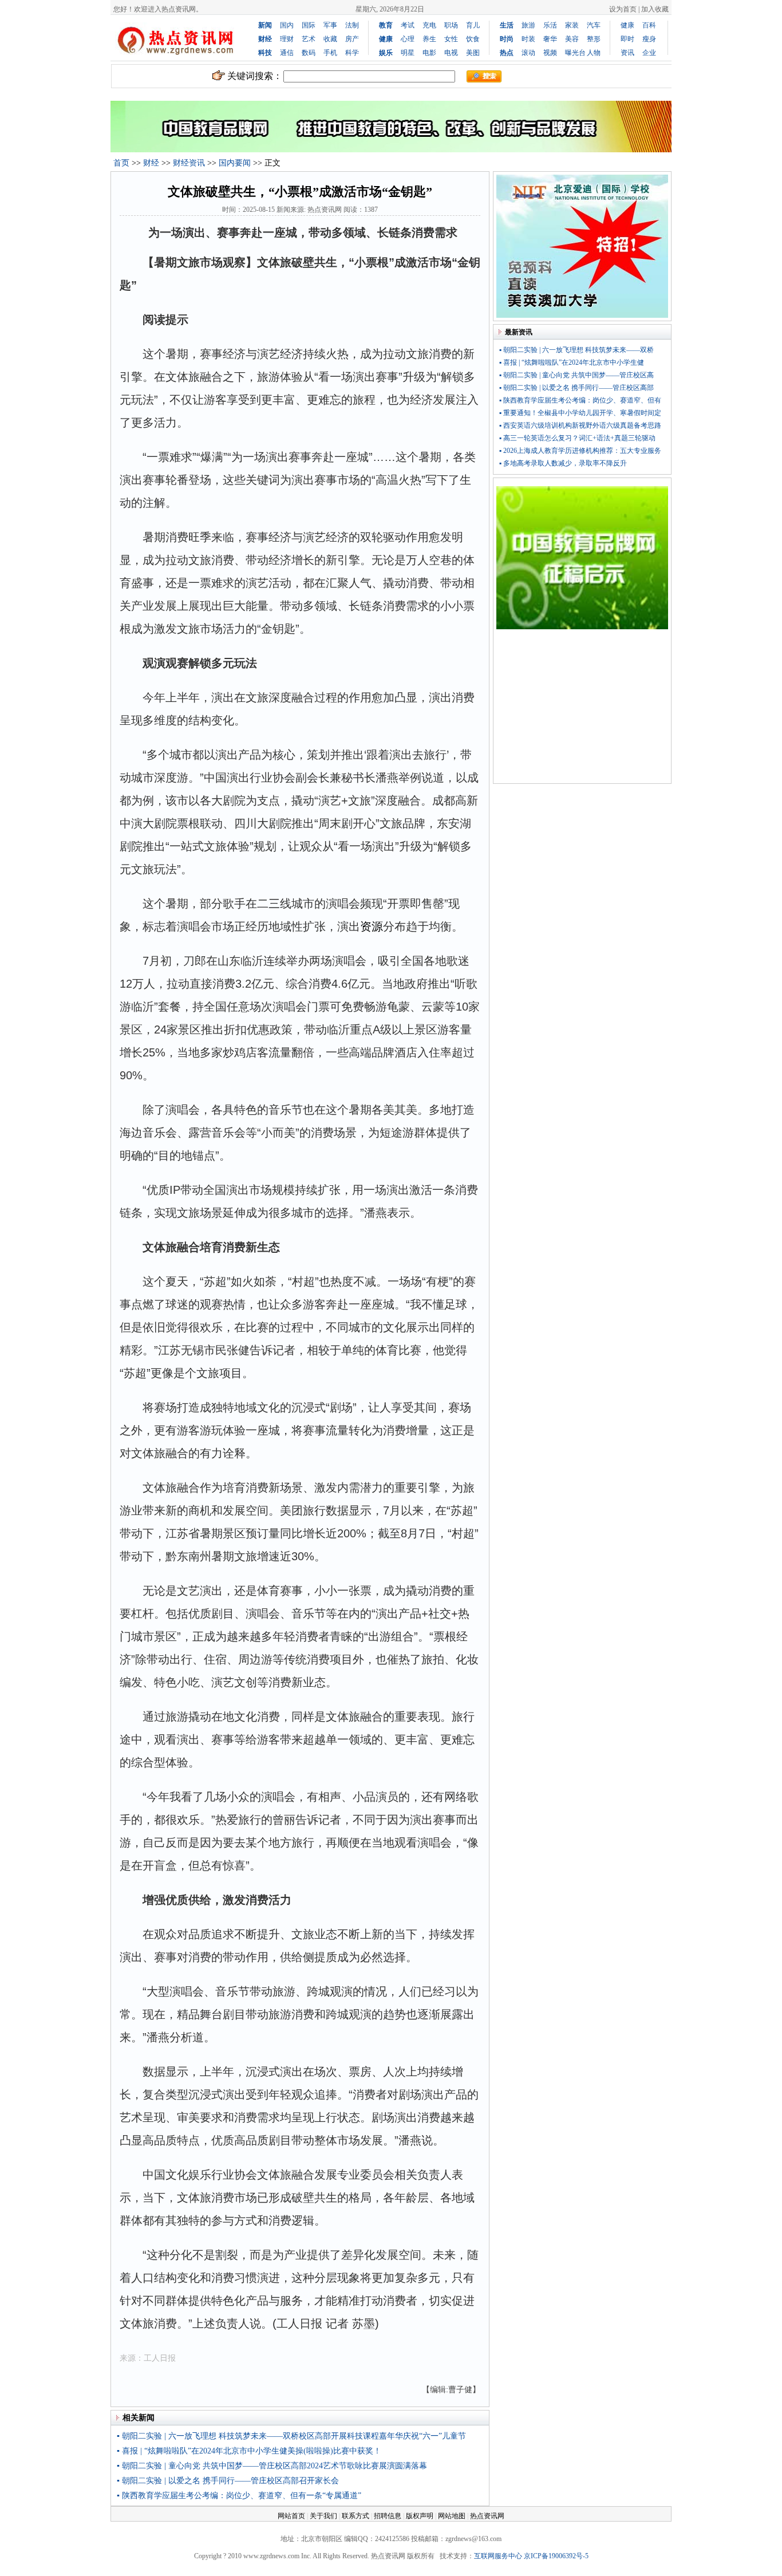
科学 (352, 53)
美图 (473, 53)
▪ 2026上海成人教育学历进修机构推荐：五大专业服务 (580, 451)
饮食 (473, 39)
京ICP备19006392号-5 (556, 2556)
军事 (330, 25)
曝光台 (575, 53)
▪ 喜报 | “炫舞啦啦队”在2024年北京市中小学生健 (572, 362)
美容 (572, 39)
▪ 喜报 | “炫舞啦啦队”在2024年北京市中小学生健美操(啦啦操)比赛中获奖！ (249, 2451)
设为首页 (623, 9)
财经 (151, 163)
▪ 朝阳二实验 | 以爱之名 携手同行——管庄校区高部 (576, 388)
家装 (572, 25)
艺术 (309, 39)
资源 (372, 926)
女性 (451, 39)
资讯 (627, 53)
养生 (429, 39)
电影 (429, 53)
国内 (287, 25)
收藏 (330, 39)
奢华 (550, 39)
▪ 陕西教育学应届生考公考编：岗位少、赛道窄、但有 (580, 400)
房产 (352, 39)
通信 (287, 53)
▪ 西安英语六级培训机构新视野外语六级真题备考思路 (580, 425)
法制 (352, 25)
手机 (330, 53)
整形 (594, 39)
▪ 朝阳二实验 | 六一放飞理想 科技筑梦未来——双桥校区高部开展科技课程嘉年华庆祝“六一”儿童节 (291, 2436)
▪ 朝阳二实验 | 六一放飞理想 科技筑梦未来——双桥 (576, 350)
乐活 (550, 25)
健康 (627, 25)
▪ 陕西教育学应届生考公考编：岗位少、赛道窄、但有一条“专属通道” (239, 2496)
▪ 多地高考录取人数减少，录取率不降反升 (563, 463)
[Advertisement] (582, 709)
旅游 (528, 25)
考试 (408, 25)
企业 (649, 53)
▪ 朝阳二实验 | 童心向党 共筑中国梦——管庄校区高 (576, 375)
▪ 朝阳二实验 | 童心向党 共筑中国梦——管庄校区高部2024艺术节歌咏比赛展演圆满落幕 (272, 2466)
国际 (309, 25)
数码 (309, 53)
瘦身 (649, 39)
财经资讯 (189, 163)
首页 (121, 163)
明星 (408, 53)
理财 (287, 39)
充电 (429, 25)
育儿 (473, 25)
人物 (594, 53)
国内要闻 (235, 163)
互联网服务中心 (498, 2556)
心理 (408, 39)
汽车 (594, 25)
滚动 (528, 53)
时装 (528, 39)
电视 (451, 53)
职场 (451, 25)
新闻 (265, 25)
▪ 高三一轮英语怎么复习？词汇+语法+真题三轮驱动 (577, 438)
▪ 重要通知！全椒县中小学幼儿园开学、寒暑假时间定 (580, 413)
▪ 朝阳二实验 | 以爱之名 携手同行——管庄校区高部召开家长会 (228, 2481)
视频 (550, 53)
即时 (627, 39)
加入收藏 (655, 9)
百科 (649, 25)
